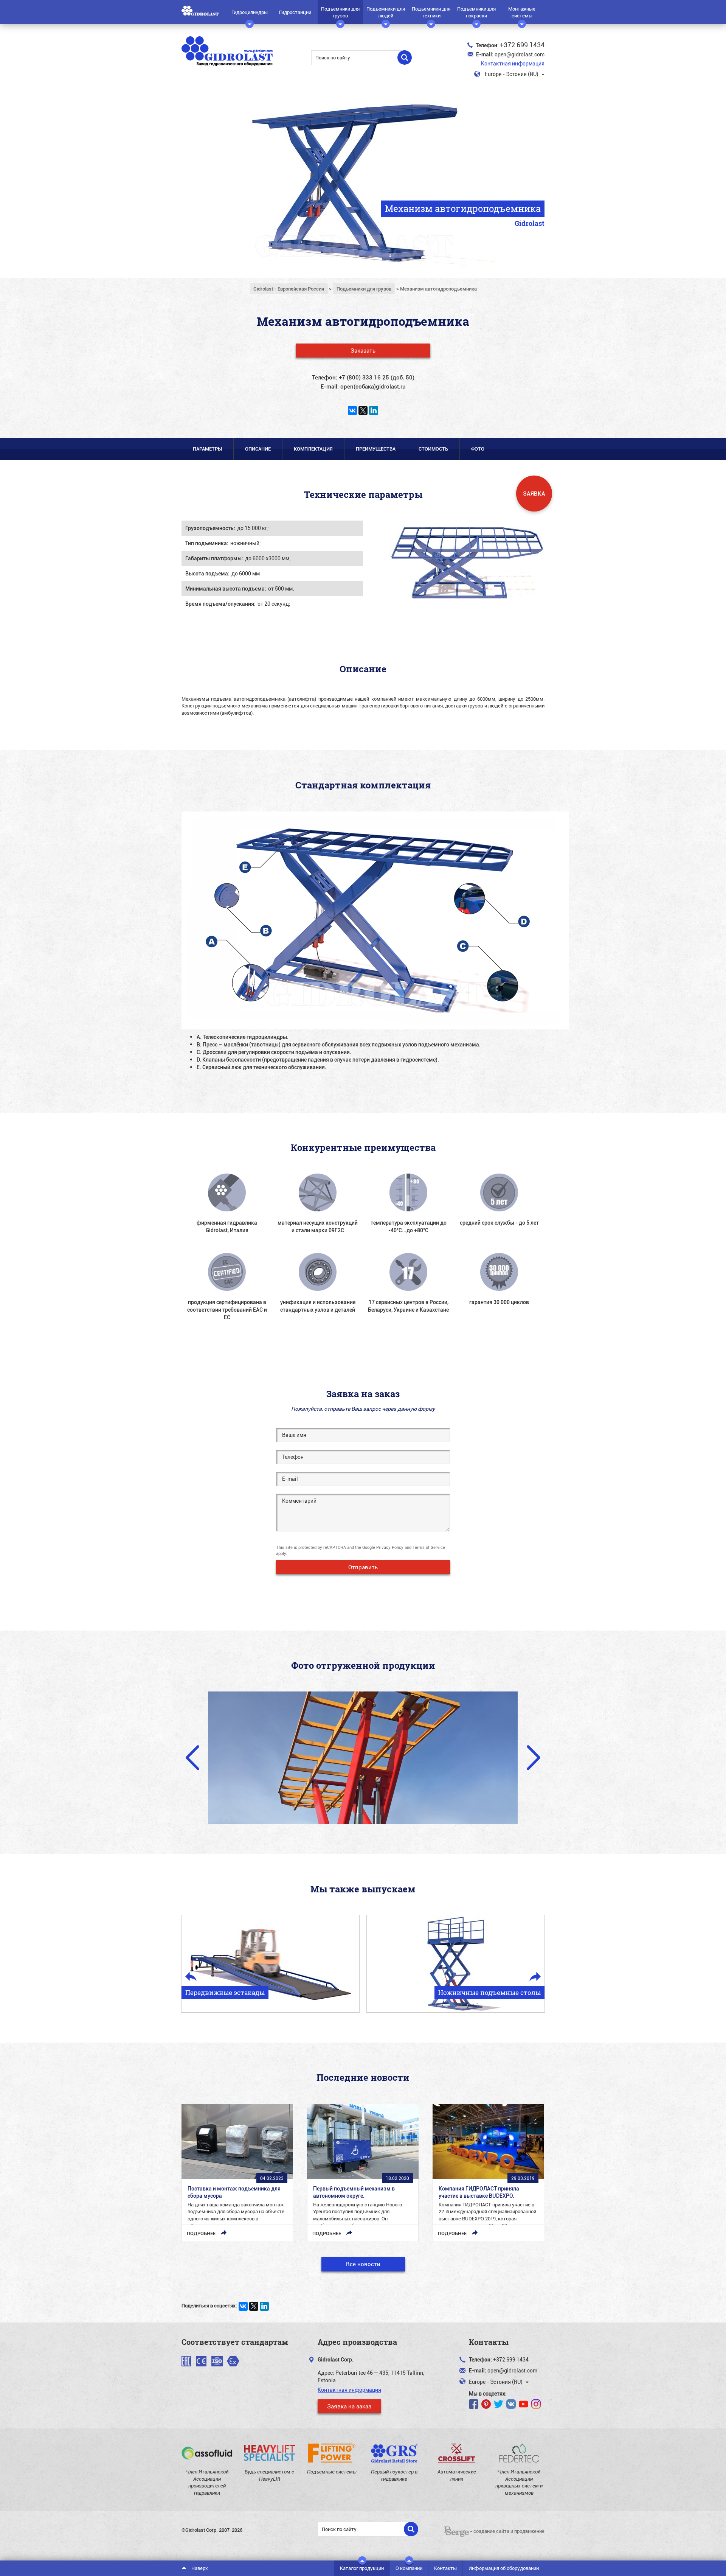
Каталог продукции (362, 2568)
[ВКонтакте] (352, 410)
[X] (363, 410)
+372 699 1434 (522, 45)
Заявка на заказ (349, 2406)
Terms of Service (429, 1547)
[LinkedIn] (374, 410)
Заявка (534, 493)
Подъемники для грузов (340, 12)
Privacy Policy (390, 1547)
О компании (409, 2568)
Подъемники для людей (386, 12)
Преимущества (376, 449)
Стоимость (433, 449)
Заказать (363, 350)
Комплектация (313, 449)
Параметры (207, 449)
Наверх (199, 2568)
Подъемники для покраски (476, 12)
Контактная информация (513, 63)
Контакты (445, 2568)
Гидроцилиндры (250, 12)
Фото (478, 449)
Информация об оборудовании (504, 2568)
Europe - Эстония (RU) (512, 74)
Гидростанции (295, 12)
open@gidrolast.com (520, 54)
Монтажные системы (522, 12)
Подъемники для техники (431, 12)
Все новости (363, 2264)
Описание (258, 449)
